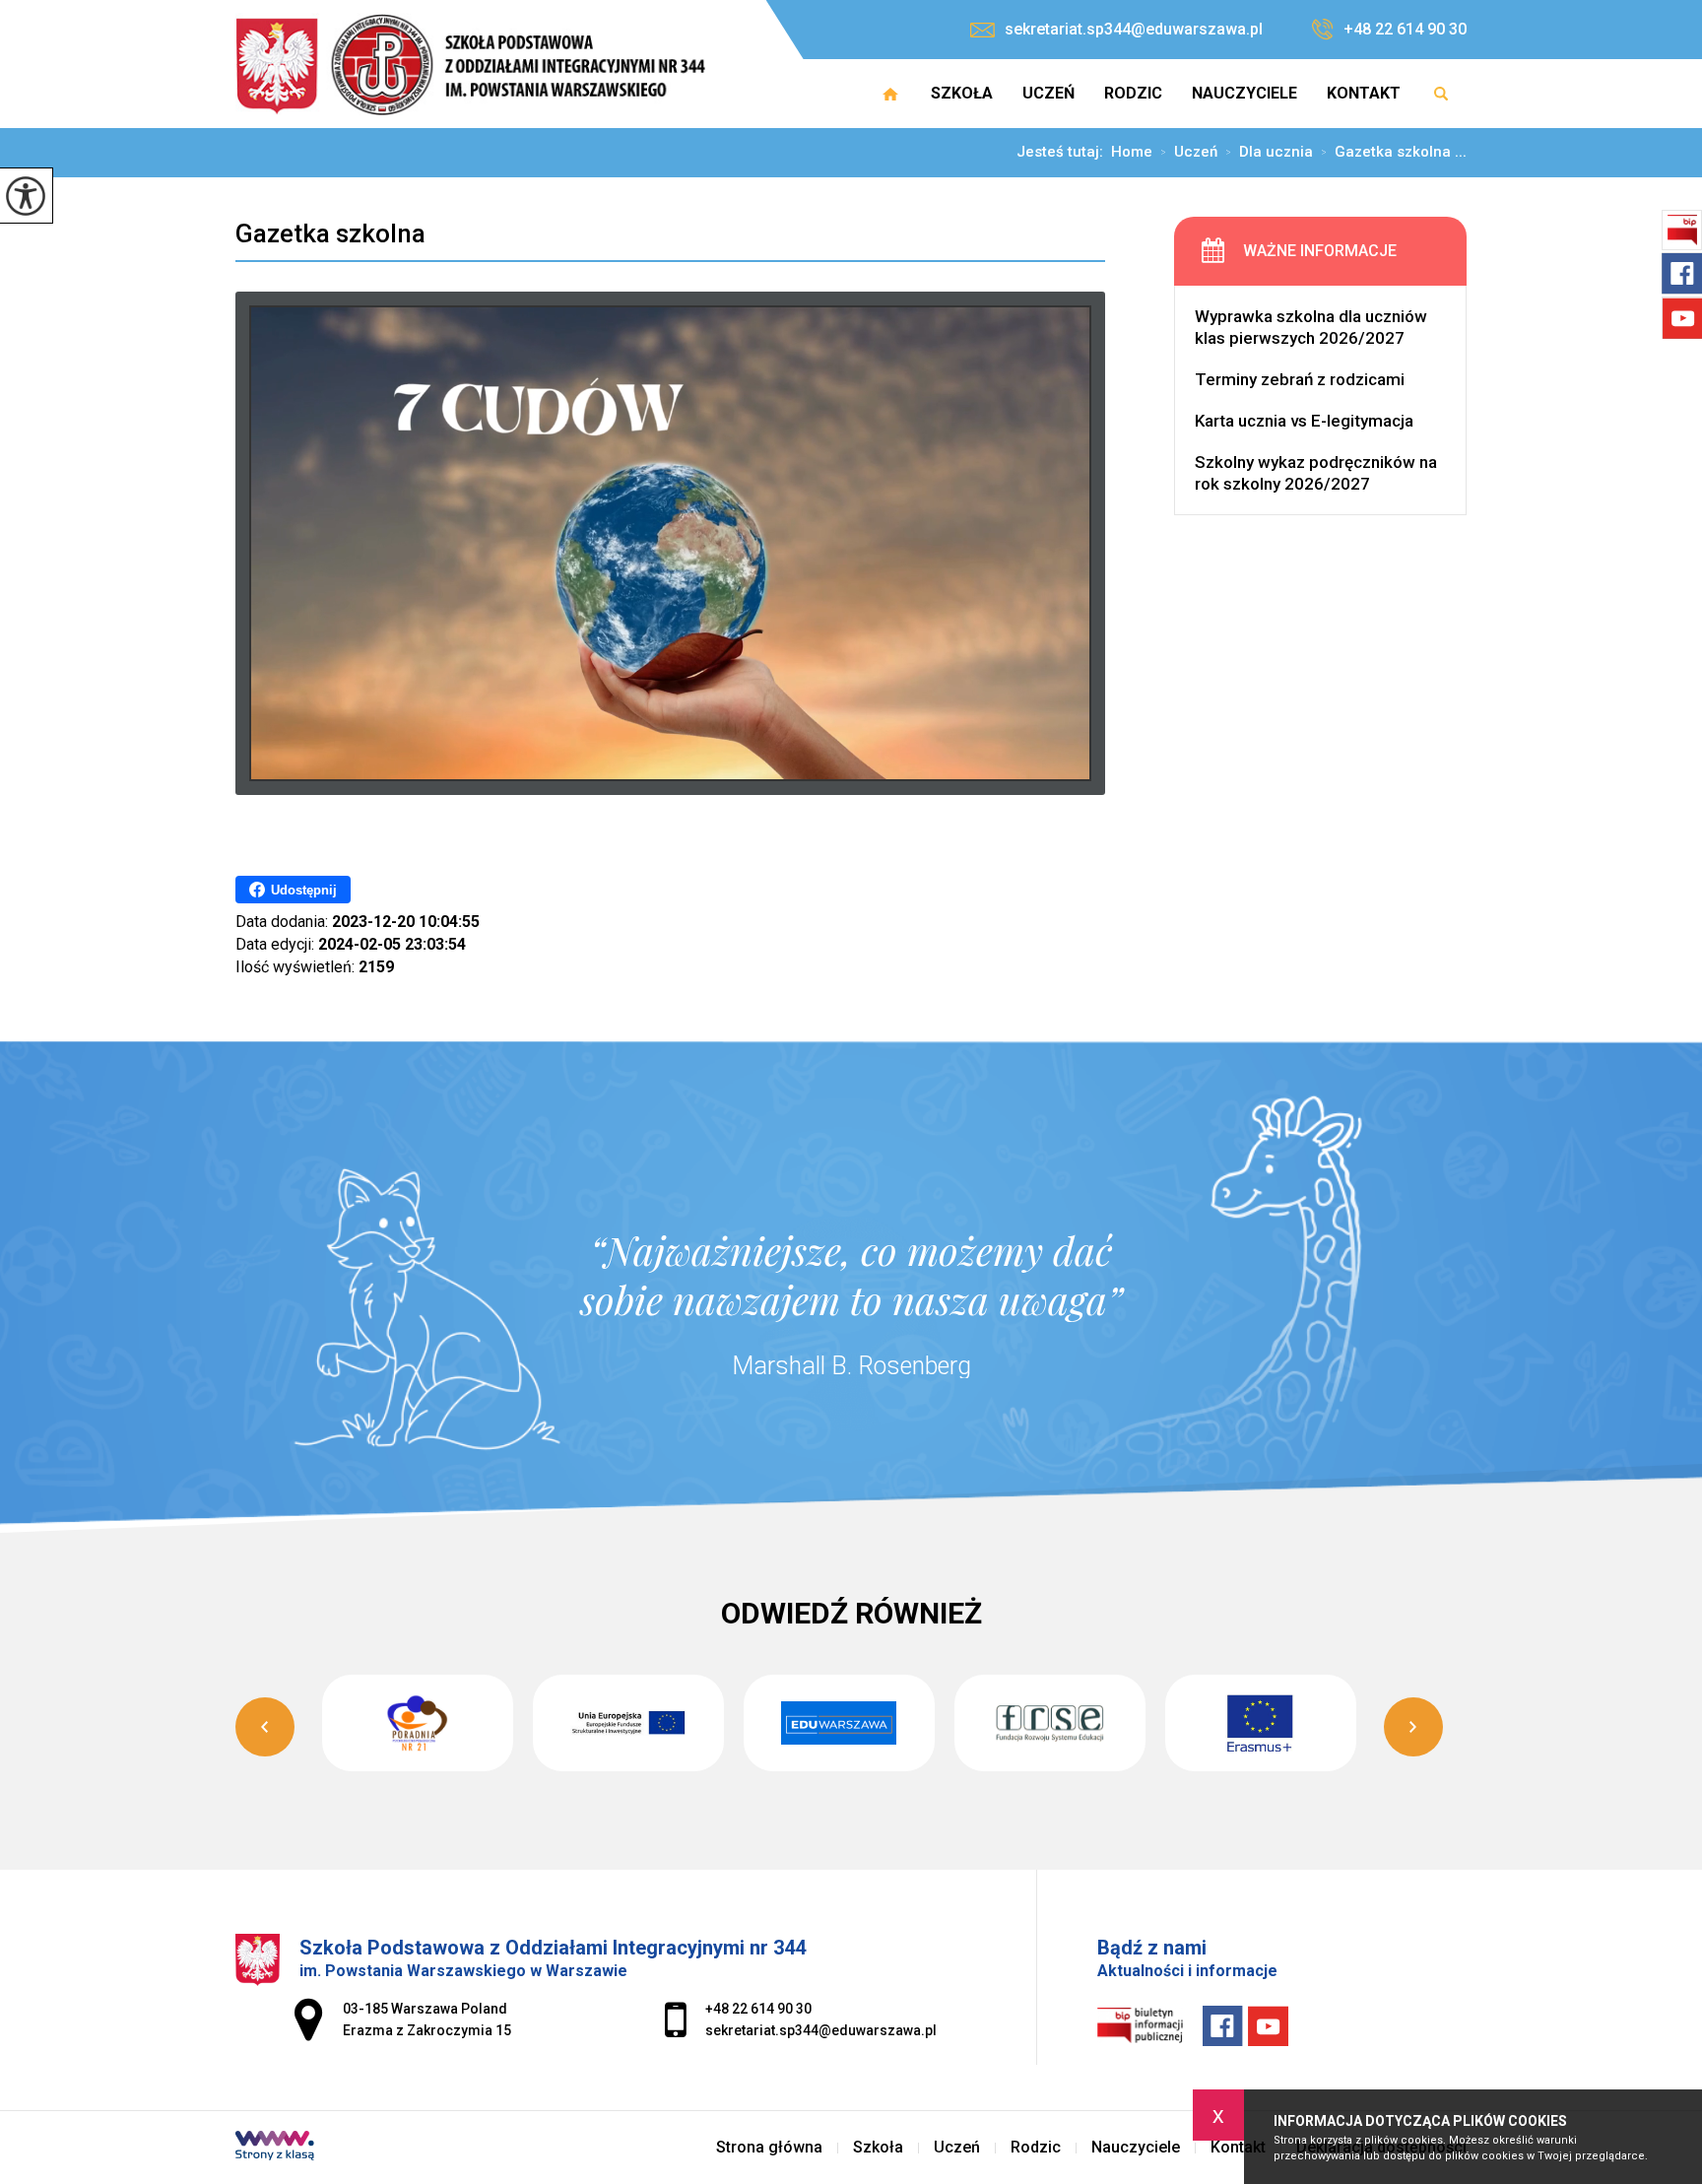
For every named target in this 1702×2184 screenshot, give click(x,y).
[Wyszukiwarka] (1441, 94)
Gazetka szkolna (330, 233)
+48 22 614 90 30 (1405, 29)
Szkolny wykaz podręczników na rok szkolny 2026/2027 (1316, 473)
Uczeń (1048, 93)
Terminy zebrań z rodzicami (1300, 379)
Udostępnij (304, 890)
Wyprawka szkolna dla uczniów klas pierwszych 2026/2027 (1311, 327)
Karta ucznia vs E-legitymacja (1304, 421)
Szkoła (962, 93)
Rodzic (1133, 93)
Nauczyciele (1244, 93)
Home (1132, 152)
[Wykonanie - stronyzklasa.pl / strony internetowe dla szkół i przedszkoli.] (275, 2148)
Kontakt (1364, 93)
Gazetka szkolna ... (1394, 153)
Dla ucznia (1269, 153)
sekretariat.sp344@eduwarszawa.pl (1134, 29)
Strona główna (890, 94)
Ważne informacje (1320, 251)
